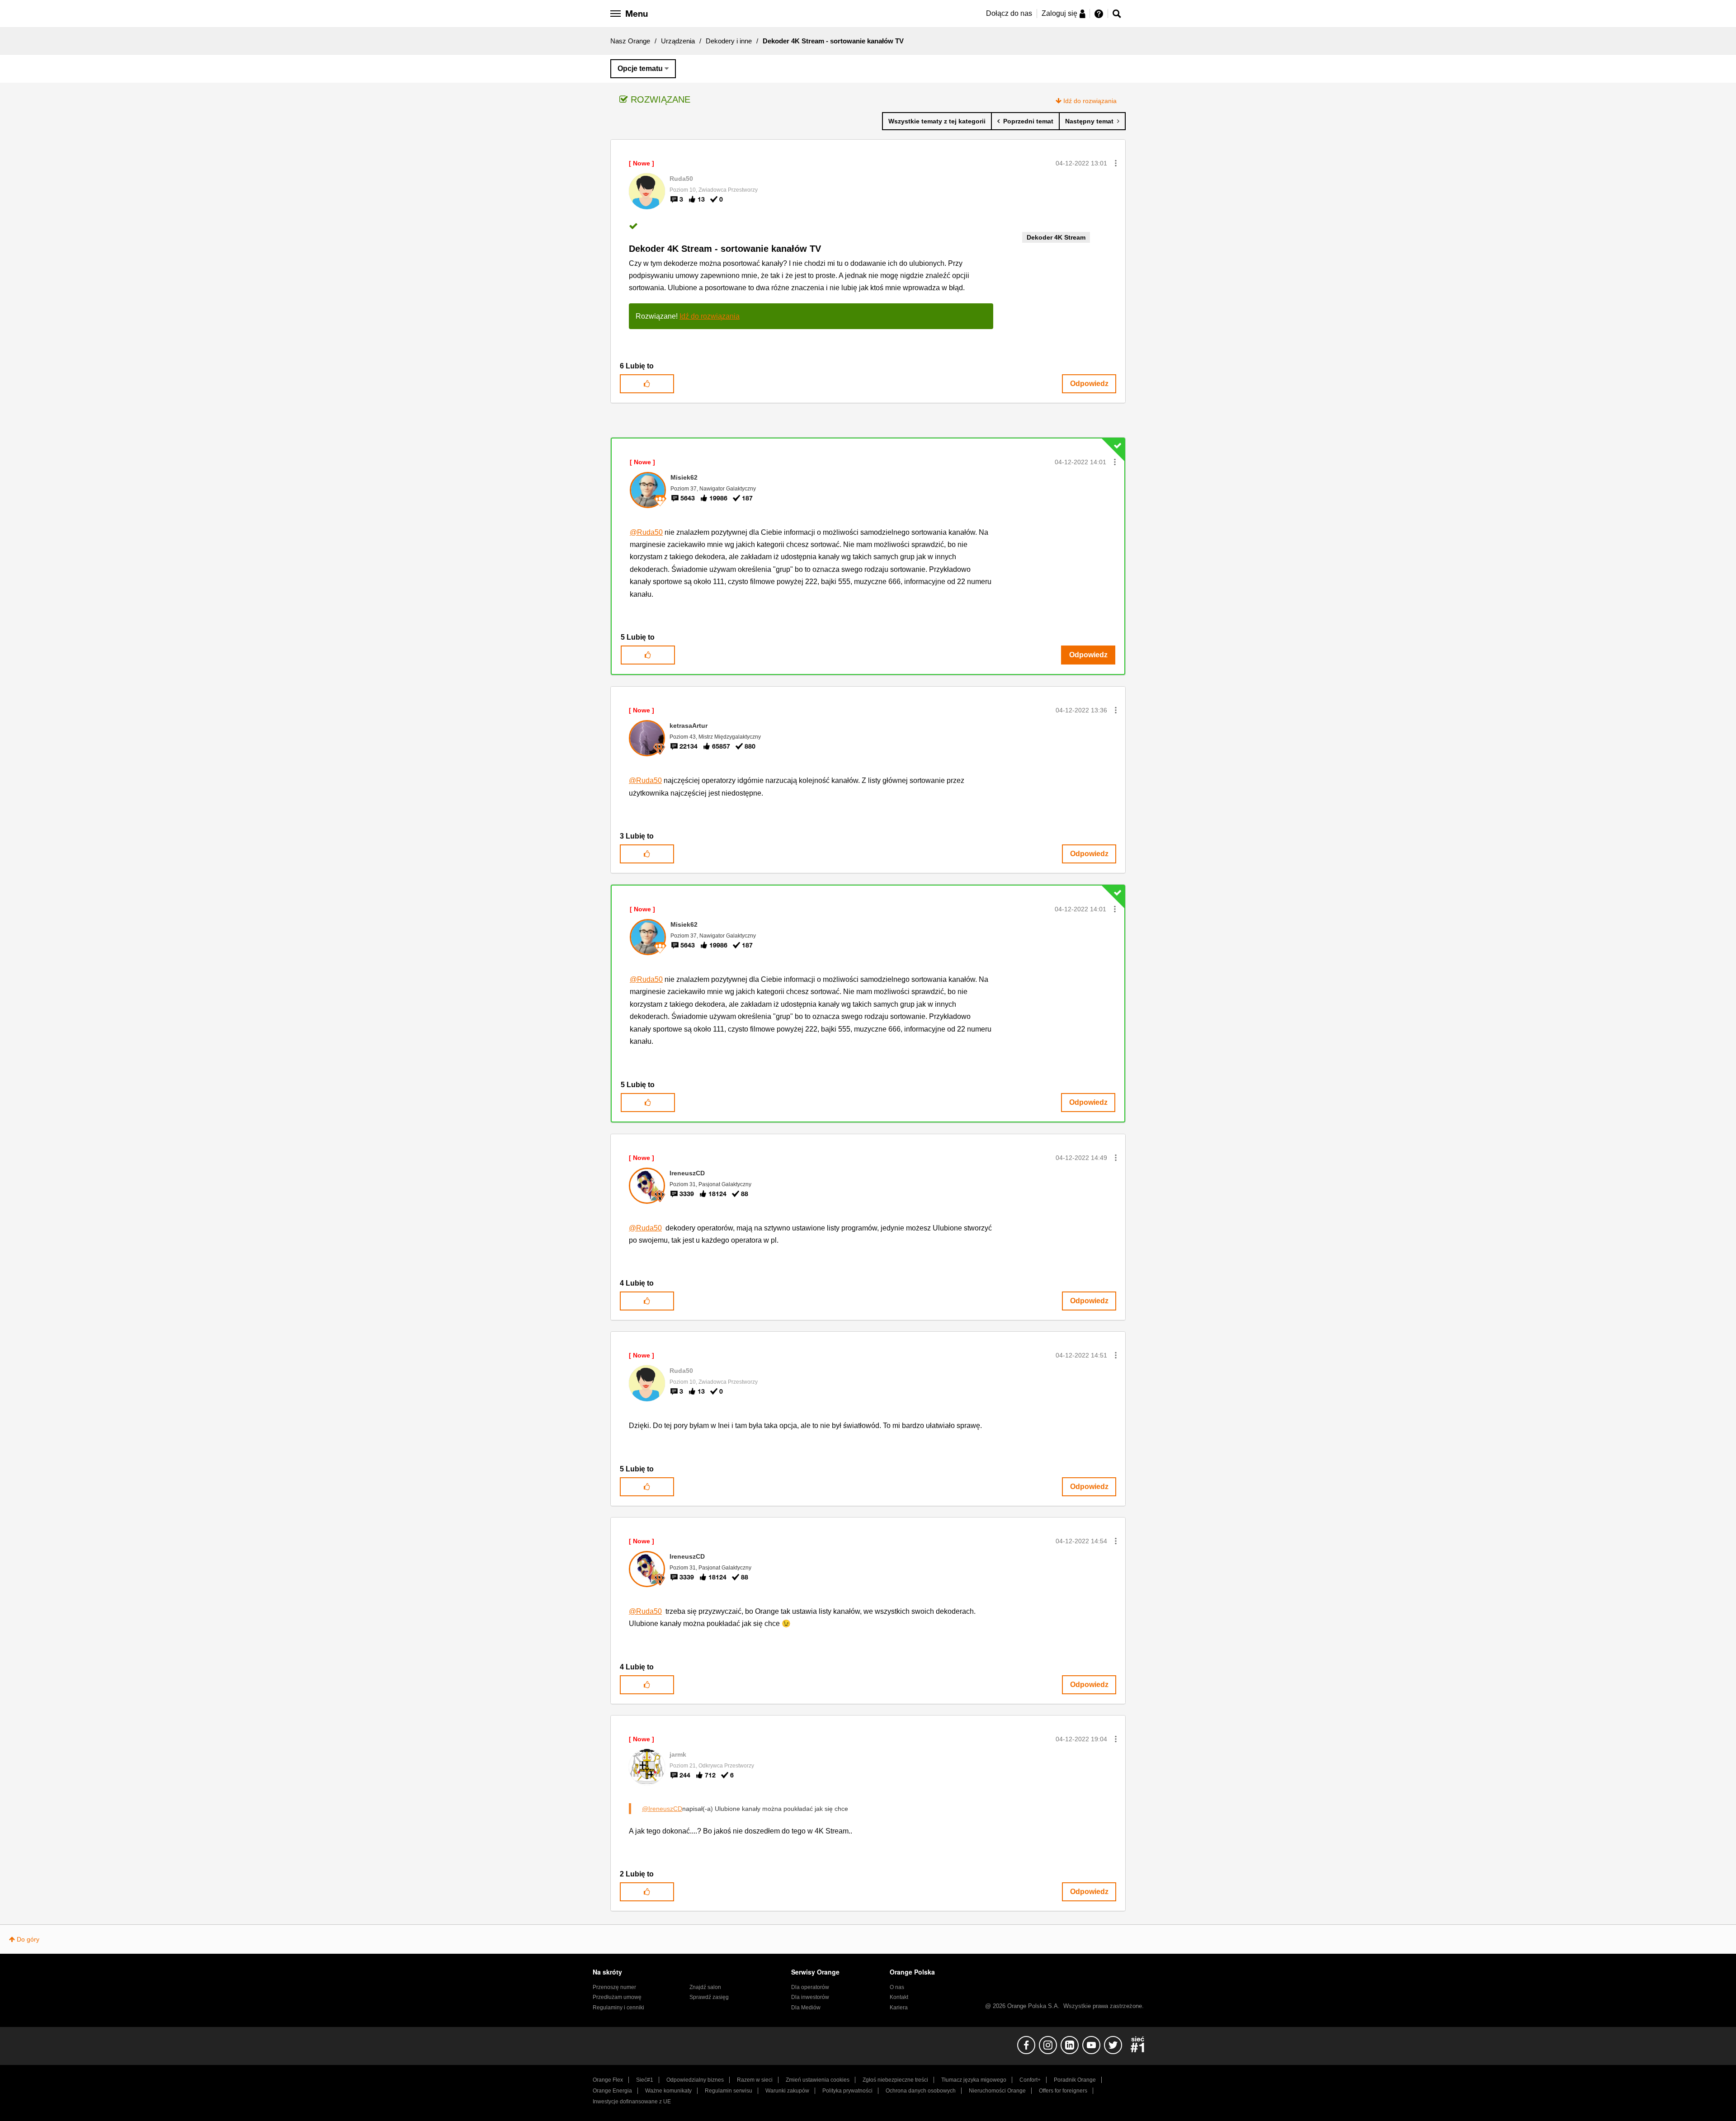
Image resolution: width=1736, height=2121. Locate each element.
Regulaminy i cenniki (618, 2008)
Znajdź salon (705, 1987)
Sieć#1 (645, 2080)
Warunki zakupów (787, 2091)
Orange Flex (608, 2080)
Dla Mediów (806, 2008)
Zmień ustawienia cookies (818, 2080)
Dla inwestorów (810, 1997)
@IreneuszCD (662, 1809)
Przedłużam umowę (617, 1997)
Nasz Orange (630, 41)
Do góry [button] (28, 1939)
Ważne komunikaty (668, 2091)
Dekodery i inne (729, 41)
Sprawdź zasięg (709, 1997)
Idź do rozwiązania (1090, 101)
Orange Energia (612, 2091)
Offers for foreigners (1063, 2091)
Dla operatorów (810, 1987)
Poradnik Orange (1075, 2080)
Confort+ (1030, 2080)
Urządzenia (678, 41)
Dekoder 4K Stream (1056, 237)
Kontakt (899, 1997)
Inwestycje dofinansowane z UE (632, 2102)
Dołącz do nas (1009, 13)
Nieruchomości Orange (997, 2091)
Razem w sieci (755, 2080)
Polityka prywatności (847, 2091)
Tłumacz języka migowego (974, 2080)
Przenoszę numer (614, 1987)
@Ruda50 (646, 532)
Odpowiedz (1089, 384)
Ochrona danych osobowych (921, 2091)
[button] (1116, 163)
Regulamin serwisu (729, 2091)
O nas (897, 1987)
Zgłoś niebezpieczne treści (895, 2080)
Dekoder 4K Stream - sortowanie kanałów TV (725, 249)
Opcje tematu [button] (640, 68)
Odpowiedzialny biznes (695, 2080)
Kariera (899, 2008)
